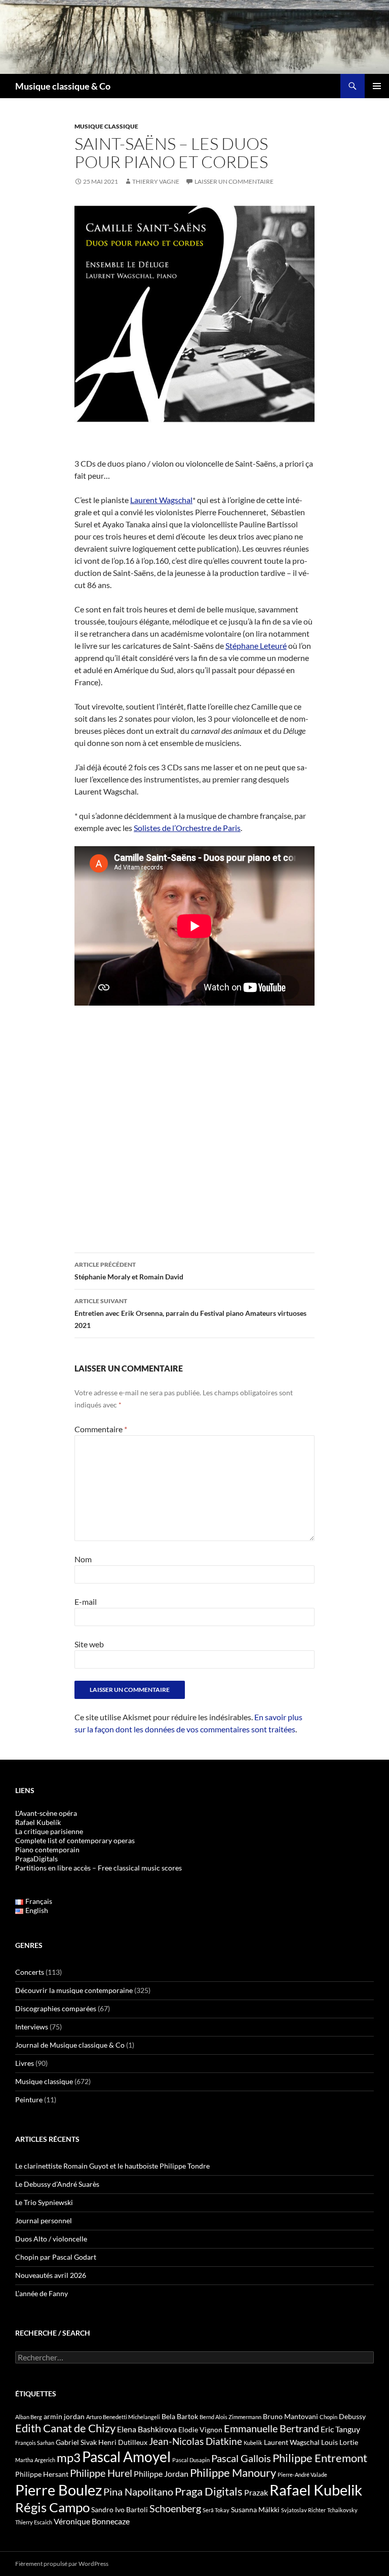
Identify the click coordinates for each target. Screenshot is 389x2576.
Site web (89, 1644)
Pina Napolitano (138, 2491)
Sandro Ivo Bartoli (120, 2509)
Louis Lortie (340, 2442)
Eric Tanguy (340, 2429)
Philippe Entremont (320, 2458)
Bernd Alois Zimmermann (230, 2417)
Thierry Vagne (156, 181)
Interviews (32, 2027)
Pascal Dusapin (191, 2460)
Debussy (352, 2416)
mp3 (69, 2458)
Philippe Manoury (233, 2473)
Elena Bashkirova (147, 2429)
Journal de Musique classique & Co (70, 2045)
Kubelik (253, 2443)
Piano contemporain (47, 1850)
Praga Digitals (209, 2491)
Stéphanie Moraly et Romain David (129, 1271)
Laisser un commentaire (234, 181)
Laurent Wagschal (161, 500)
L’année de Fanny (42, 2293)
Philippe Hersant (42, 2474)
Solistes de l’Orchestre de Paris (187, 828)
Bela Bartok (180, 2416)
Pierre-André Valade (302, 2475)
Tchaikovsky (342, 2510)
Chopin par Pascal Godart (56, 2257)
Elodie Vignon (200, 2429)
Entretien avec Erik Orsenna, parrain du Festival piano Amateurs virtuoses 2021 (190, 1313)
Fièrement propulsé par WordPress (62, 2564)
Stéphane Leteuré (256, 646)
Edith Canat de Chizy (65, 2428)
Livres (25, 2063)
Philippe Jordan (161, 2474)
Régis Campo (52, 2507)
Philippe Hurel (101, 2473)
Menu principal (377, 86)
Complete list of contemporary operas (75, 1840)
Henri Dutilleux (123, 2442)
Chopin (328, 2417)
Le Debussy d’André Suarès (57, 2184)
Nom (83, 1559)
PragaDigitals (36, 1859)
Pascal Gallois (241, 2458)
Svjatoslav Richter (303, 2510)
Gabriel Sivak (76, 2442)
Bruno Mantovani (290, 2416)
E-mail (86, 1602)
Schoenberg (175, 2508)
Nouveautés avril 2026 (51, 2275)
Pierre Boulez (59, 2490)
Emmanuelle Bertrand (271, 2428)
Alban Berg (29, 2417)
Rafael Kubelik (316, 2490)
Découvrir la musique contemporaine (74, 1990)
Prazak (256, 2492)
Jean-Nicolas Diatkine (196, 2441)
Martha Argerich (35, 2460)
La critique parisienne (49, 1831)
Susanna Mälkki (255, 2509)
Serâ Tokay (216, 2510)
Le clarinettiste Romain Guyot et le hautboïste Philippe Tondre (112, 2166)
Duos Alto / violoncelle (51, 2239)
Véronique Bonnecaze (92, 2521)
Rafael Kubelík (38, 1822)
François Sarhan (35, 2443)
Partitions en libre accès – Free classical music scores (99, 1868)
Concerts (30, 1972)
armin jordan (64, 2416)
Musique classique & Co (63, 86)
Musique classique (106, 126)
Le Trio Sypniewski (44, 2202)
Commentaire (101, 1429)
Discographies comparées (56, 2008)
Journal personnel (44, 2220)
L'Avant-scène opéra (46, 1813)
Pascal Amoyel (126, 2457)
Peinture (29, 2100)
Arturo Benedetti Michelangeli (123, 2417)
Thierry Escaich (34, 2522)
